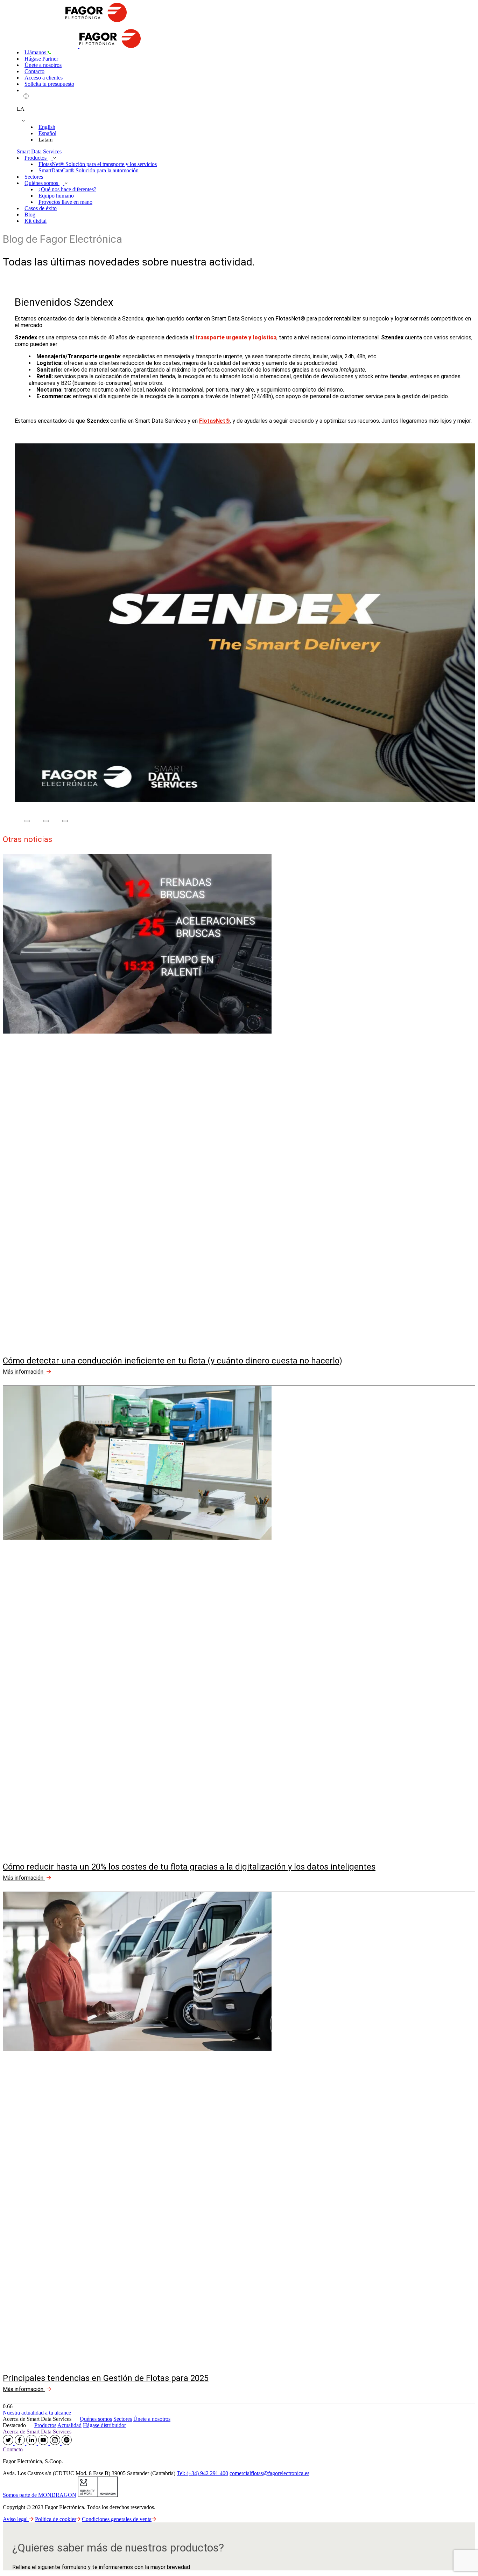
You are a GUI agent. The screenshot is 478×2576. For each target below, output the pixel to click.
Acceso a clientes (44, 78)
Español (47, 133)
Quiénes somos (42, 183)
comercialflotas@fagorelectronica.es (269, 2473)
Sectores (34, 177)
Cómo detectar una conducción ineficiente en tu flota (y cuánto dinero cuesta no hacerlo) (173, 1361)
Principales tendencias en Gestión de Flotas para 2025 (106, 2378)
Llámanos (36, 52)
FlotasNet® (215, 421)
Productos (36, 158)
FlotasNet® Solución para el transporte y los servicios (98, 164)
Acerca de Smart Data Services (37, 2432)
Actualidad (69, 2425)
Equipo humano (56, 196)
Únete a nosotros (43, 65)
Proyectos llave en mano (65, 202)
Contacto (34, 71)
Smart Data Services (39, 151)
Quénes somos (96, 2419)
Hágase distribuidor (104, 2425)
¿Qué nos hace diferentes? (67, 189)
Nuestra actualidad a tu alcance (37, 2413)
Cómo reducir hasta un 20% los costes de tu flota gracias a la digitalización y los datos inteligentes (189, 1867)
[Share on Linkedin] (65, 821)
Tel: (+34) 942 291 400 (202, 2473)
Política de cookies (56, 2519)
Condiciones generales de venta (117, 2519)
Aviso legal (16, 2519)
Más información (24, 1372)
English (47, 127)
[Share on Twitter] (46, 821)
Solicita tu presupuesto (49, 84)
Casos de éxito (41, 208)
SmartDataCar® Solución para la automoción (89, 170)
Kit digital (36, 221)
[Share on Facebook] (27, 821)
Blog (30, 215)
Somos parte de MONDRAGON (40, 2495)
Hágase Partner (41, 59)
